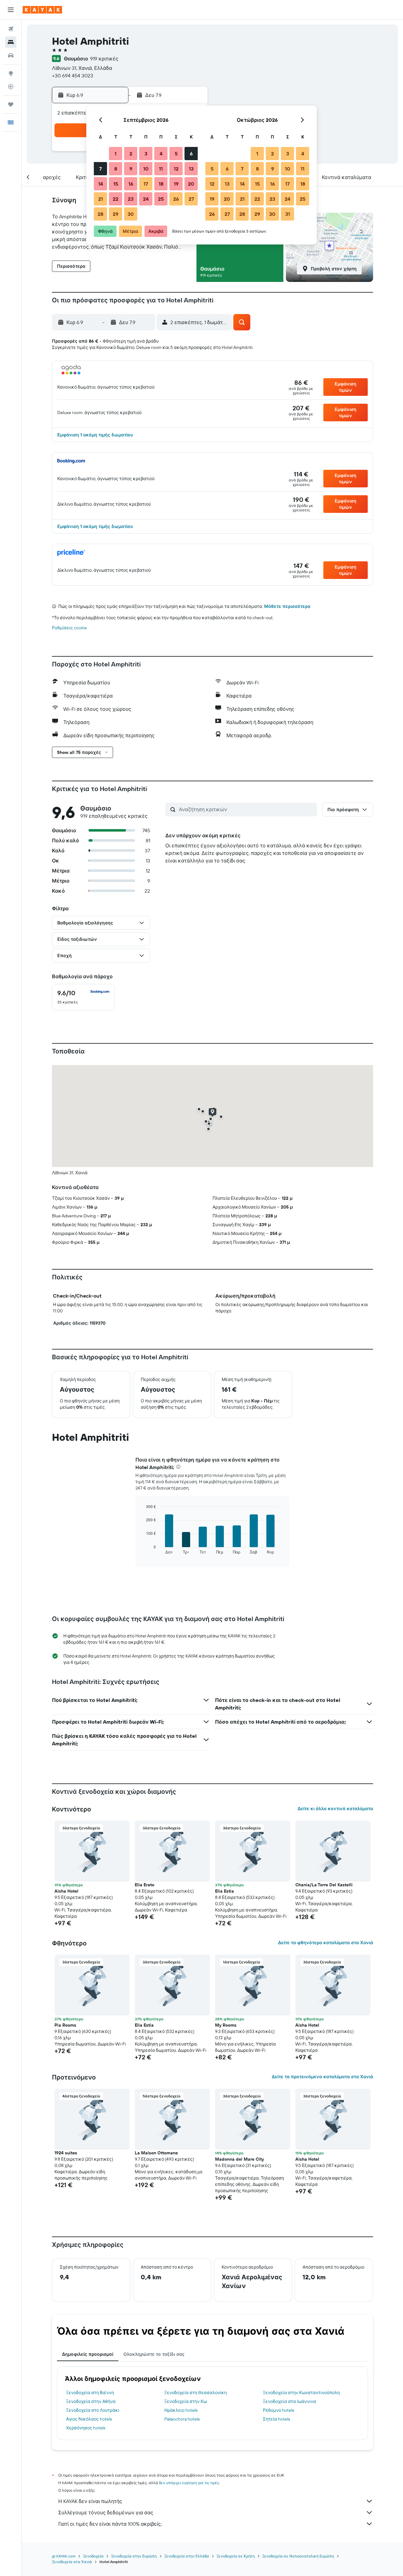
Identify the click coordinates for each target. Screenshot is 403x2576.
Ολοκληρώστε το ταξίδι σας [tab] (154, 2354)
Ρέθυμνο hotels (278, 2410)
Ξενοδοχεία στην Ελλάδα (187, 2556)
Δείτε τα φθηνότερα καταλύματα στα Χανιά (326, 1943)
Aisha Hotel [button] (66, 1891)
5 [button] (176, 154)
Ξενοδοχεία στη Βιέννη (90, 2393)
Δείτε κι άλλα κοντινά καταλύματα (335, 1809)
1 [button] (116, 154)
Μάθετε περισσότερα (287, 606)
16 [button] (131, 184)
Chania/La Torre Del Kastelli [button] (324, 1885)
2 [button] (131, 154)
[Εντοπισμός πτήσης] (11, 87)
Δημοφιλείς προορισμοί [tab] (88, 2354)
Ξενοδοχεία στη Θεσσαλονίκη (196, 2393)
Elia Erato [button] (145, 1885)
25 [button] (161, 199)
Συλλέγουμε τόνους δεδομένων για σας (106, 2512)
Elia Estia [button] (224, 1891)
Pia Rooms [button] (65, 2025)
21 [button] (101, 199)
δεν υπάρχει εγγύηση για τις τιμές (189, 2483)
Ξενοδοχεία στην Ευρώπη (134, 2556)
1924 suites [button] (66, 2153)
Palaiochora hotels (182, 2419)
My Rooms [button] (226, 2025)
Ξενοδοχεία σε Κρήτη (236, 2556)
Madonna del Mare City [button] (239, 2159)
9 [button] (131, 169)
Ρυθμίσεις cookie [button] (69, 628)
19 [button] (176, 184)
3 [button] (146, 154)
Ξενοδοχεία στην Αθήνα (91, 2401)
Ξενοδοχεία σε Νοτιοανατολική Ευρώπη (298, 2556)
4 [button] (161, 154)
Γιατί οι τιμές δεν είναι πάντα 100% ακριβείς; (110, 2524)
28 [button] (100, 214)
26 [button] (176, 199)
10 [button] (146, 169)
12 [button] (176, 169)
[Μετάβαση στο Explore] (11, 73)
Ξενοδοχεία (93, 2556)
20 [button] (191, 184)
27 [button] (191, 199)
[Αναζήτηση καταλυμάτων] (11, 42)
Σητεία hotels (276, 2419)
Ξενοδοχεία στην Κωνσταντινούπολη (301, 2393)
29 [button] (116, 214)
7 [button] (100, 169)
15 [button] (116, 184)
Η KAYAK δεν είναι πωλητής (90, 2501)
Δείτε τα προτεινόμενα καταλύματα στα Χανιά (322, 2077)
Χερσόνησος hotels (86, 2428)
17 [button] (146, 184)
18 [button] (161, 184)
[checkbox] (83, 997)
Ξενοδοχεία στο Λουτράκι (93, 2410)
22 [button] (116, 199)
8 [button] (116, 169)
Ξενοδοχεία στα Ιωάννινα (289, 2401)
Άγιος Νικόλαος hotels (89, 2419)
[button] (11, 10)
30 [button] (131, 214)
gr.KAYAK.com (64, 2556)
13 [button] (191, 169)
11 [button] (161, 169)
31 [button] (288, 214)
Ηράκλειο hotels (181, 2410)
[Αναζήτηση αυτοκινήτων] (11, 55)
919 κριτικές (104, 59)
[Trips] (11, 104)
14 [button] (101, 184)
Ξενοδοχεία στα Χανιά (72, 2562)
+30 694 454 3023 (73, 76)
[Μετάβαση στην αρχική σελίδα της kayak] (42, 10)
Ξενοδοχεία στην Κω (186, 2401)
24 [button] (146, 199)
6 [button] (191, 154)
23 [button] (131, 199)
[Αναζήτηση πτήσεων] (11, 29)
